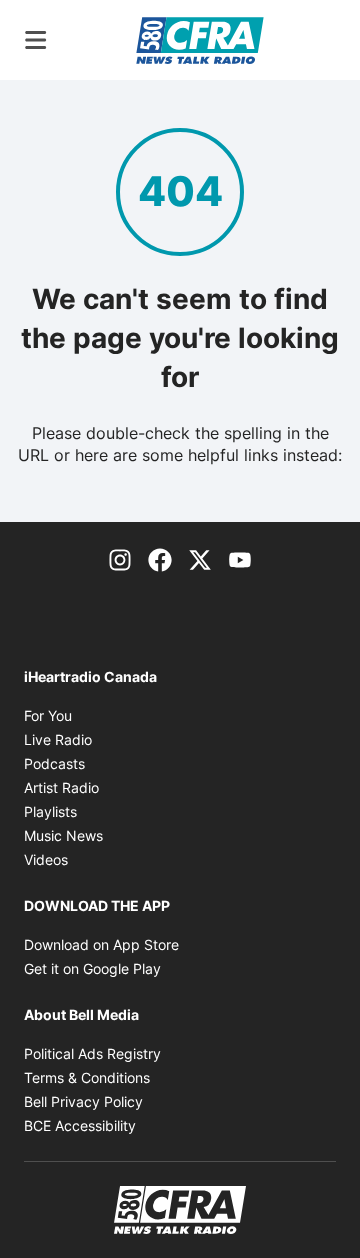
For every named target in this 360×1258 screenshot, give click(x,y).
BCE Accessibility (80, 1125)
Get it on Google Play (92, 968)
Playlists (50, 811)
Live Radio (58, 739)
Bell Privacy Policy (83, 1101)
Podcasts (54, 763)
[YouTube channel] (240, 558)
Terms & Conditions (87, 1077)
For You (48, 715)
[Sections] (36, 40)
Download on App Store (101, 944)
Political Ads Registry (92, 1053)
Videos (46, 859)
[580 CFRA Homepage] (200, 40)
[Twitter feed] (200, 558)
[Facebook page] (160, 558)
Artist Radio (61, 787)
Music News (63, 835)
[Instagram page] (120, 558)
